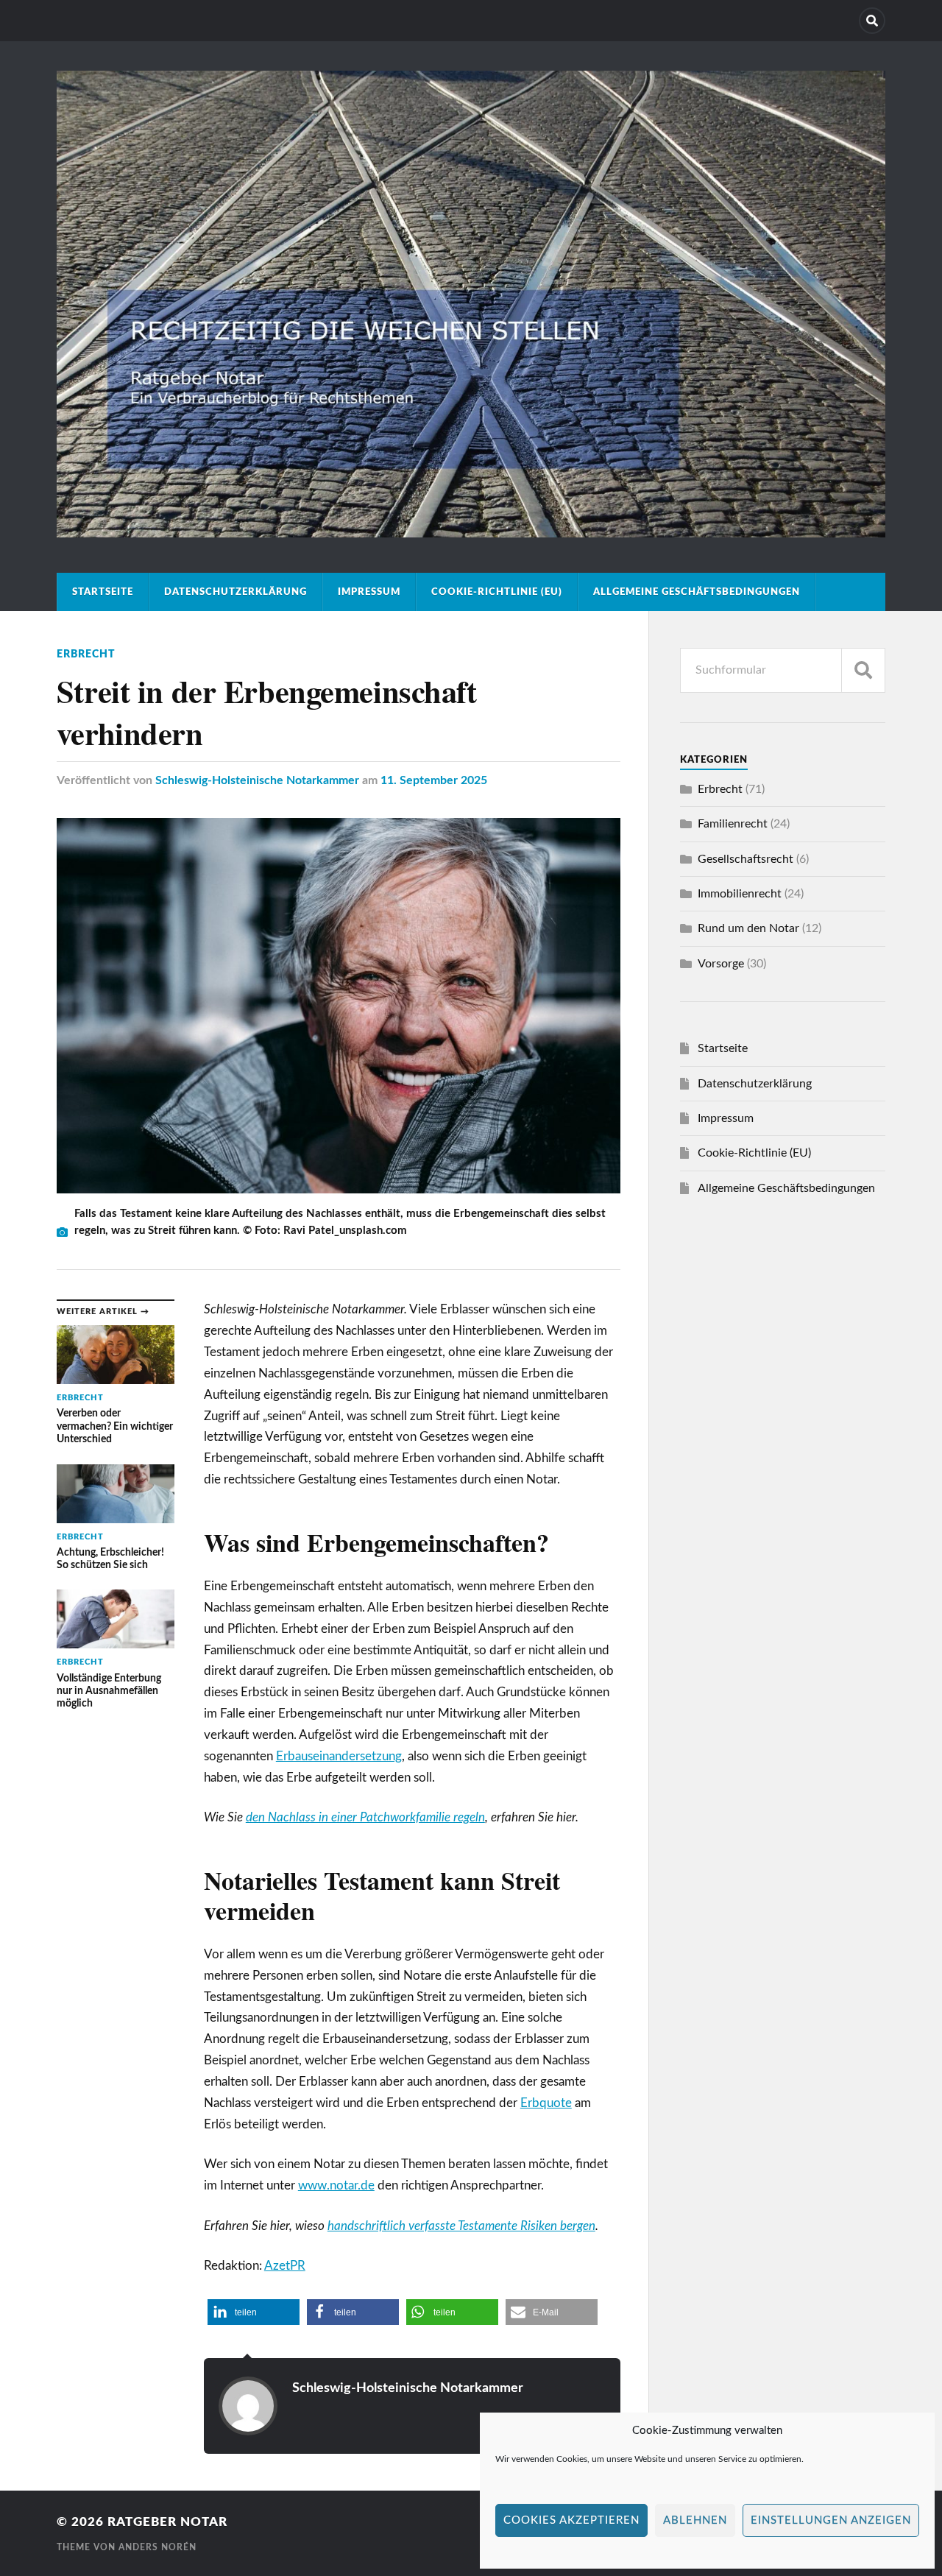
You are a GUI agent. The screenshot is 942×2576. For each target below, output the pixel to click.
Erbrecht (86, 654)
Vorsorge (721, 964)
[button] (254, 2312)
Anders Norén (157, 2547)
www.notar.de (336, 2185)
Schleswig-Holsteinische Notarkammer (257, 780)
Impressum (369, 592)
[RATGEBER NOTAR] (471, 532)
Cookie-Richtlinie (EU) (497, 592)
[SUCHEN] (863, 670)
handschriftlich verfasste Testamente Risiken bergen (461, 2226)
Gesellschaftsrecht (746, 859)
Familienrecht (733, 824)
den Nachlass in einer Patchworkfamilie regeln (365, 1817)
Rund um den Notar (748, 928)
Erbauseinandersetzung (339, 1756)
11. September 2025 (434, 780)
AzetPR (285, 2266)
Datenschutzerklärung (235, 592)
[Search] (872, 21)
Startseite (103, 592)
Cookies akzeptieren (571, 2520)
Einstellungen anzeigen (831, 2520)
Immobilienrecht (740, 894)
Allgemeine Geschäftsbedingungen (697, 592)
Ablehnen (695, 2520)
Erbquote (546, 2103)
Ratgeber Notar (167, 2522)
